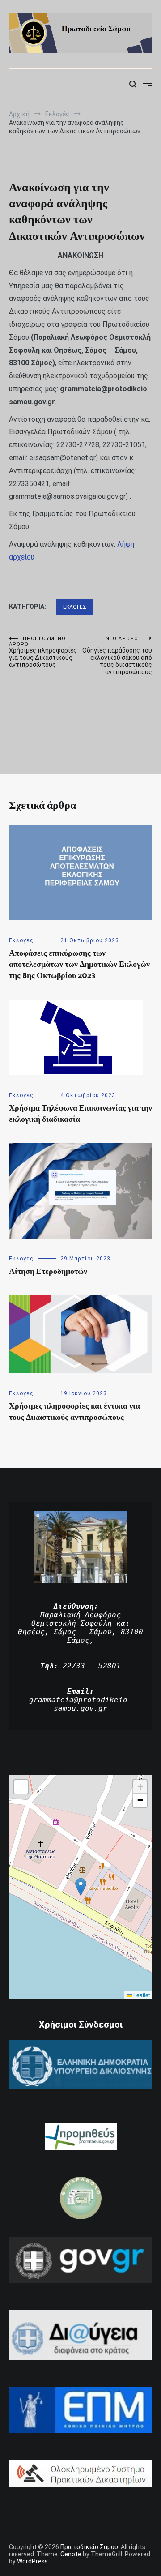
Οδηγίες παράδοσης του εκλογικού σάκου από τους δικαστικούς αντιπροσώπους (117, 656)
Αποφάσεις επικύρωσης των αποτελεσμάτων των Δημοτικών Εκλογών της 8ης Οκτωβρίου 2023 (79, 965)
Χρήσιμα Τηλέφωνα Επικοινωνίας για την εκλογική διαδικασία (80, 1114)
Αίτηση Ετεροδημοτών (48, 1272)
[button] (81, 1887)
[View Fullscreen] (21, 1787)
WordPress (32, 2561)
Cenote (71, 2554)
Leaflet (141, 1995)
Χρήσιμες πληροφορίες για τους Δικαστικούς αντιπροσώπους (43, 652)
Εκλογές (75, 607)
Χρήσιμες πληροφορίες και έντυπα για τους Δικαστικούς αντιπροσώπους (74, 1412)
